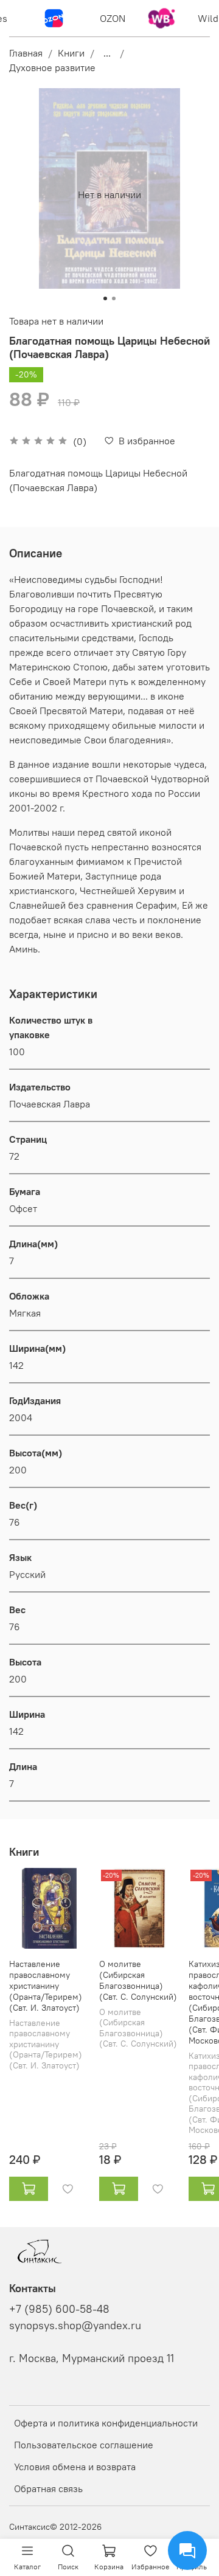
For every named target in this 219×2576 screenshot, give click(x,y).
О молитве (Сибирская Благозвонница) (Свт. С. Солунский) (138, 1980)
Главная (26, 53)
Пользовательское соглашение (84, 2445)
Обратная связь (48, 2488)
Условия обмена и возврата (75, 2467)
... (107, 53)
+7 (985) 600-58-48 (59, 2309)
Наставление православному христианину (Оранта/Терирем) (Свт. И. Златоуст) (46, 1986)
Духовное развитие (52, 67)
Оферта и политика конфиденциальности (106, 2423)
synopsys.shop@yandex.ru (75, 2326)
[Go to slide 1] (105, 298)
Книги (71, 53)
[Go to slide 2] (114, 298)
